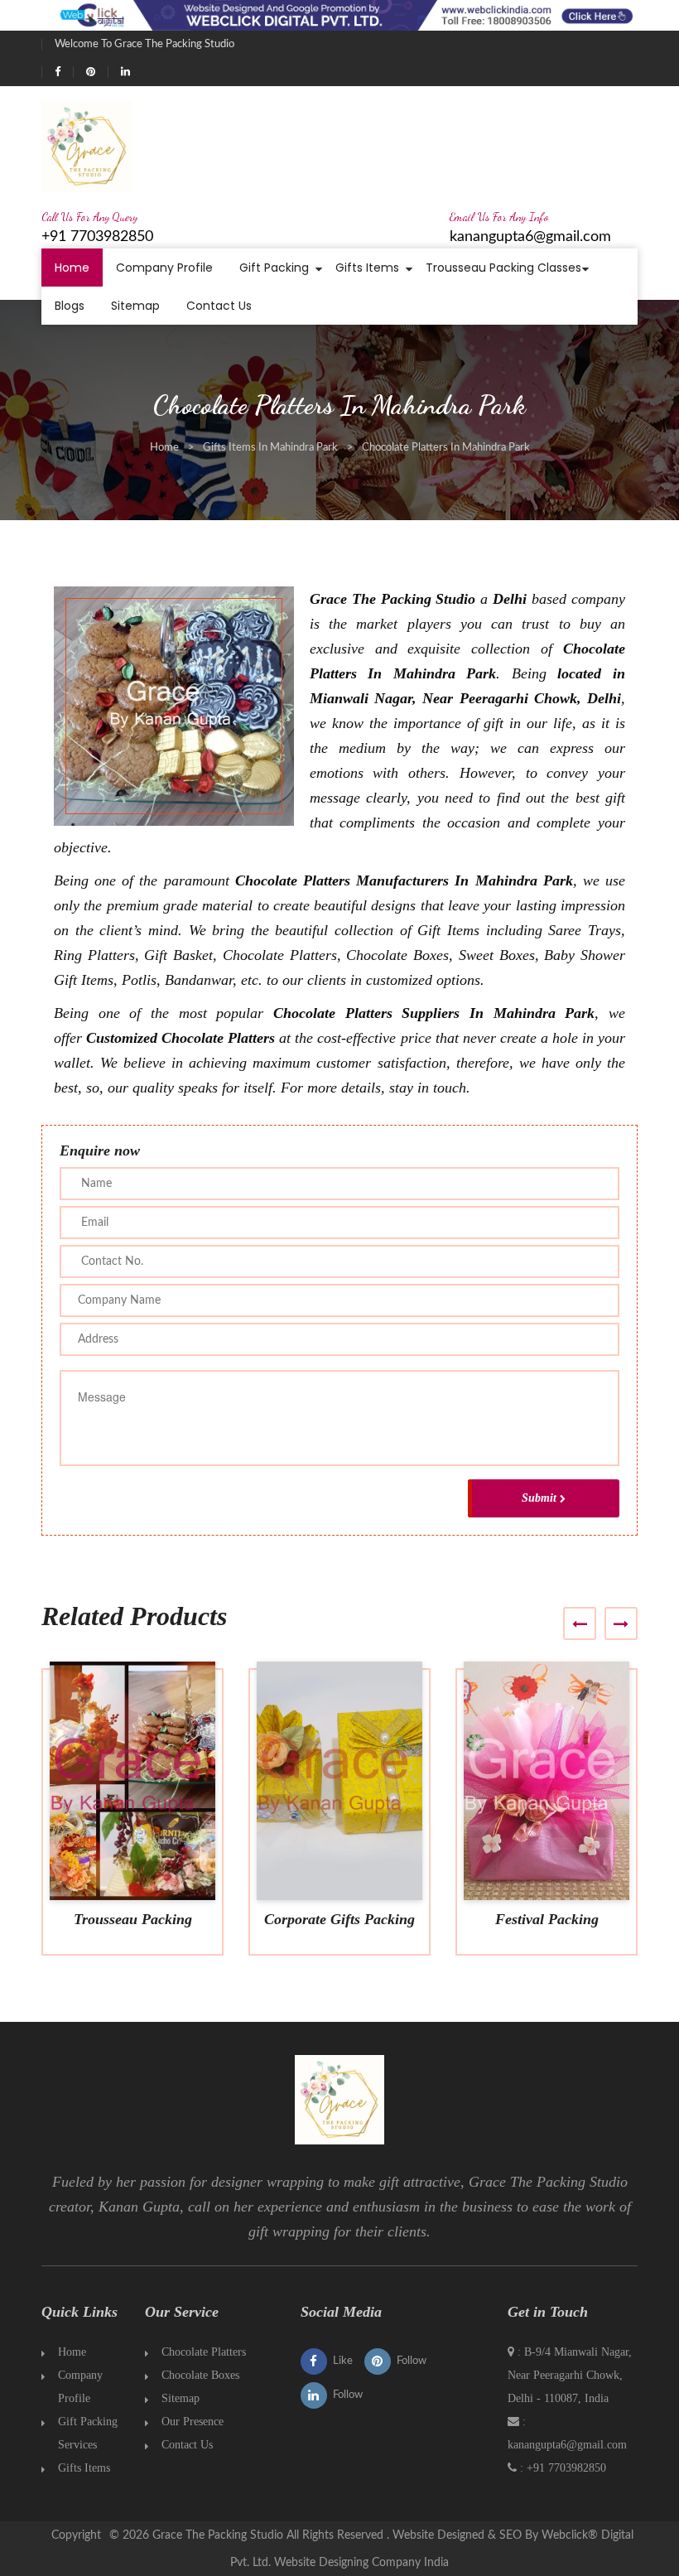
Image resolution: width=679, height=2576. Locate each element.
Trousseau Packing (133, 1919)
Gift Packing (274, 268)
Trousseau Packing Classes (503, 268)
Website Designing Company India (361, 2563)
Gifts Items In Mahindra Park (270, 448)
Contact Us (219, 306)
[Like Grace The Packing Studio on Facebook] (58, 72)
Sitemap (135, 306)
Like (343, 2361)
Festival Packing (547, 1919)
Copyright (76, 2535)
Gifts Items (367, 268)
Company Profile (164, 268)
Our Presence (193, 2422)
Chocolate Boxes (200, 2375)
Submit (539, 1498)
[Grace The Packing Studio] (87, 145)
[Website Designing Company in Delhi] (339, 13)
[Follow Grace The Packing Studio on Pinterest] (91, 72)
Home (72, 268)
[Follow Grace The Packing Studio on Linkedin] (125, 72)
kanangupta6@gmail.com (530, 237)
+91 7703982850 (97, 237)
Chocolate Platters (204, 2352)
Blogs (70, 306)
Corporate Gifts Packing (339, 1919)
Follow (412, 2361)
